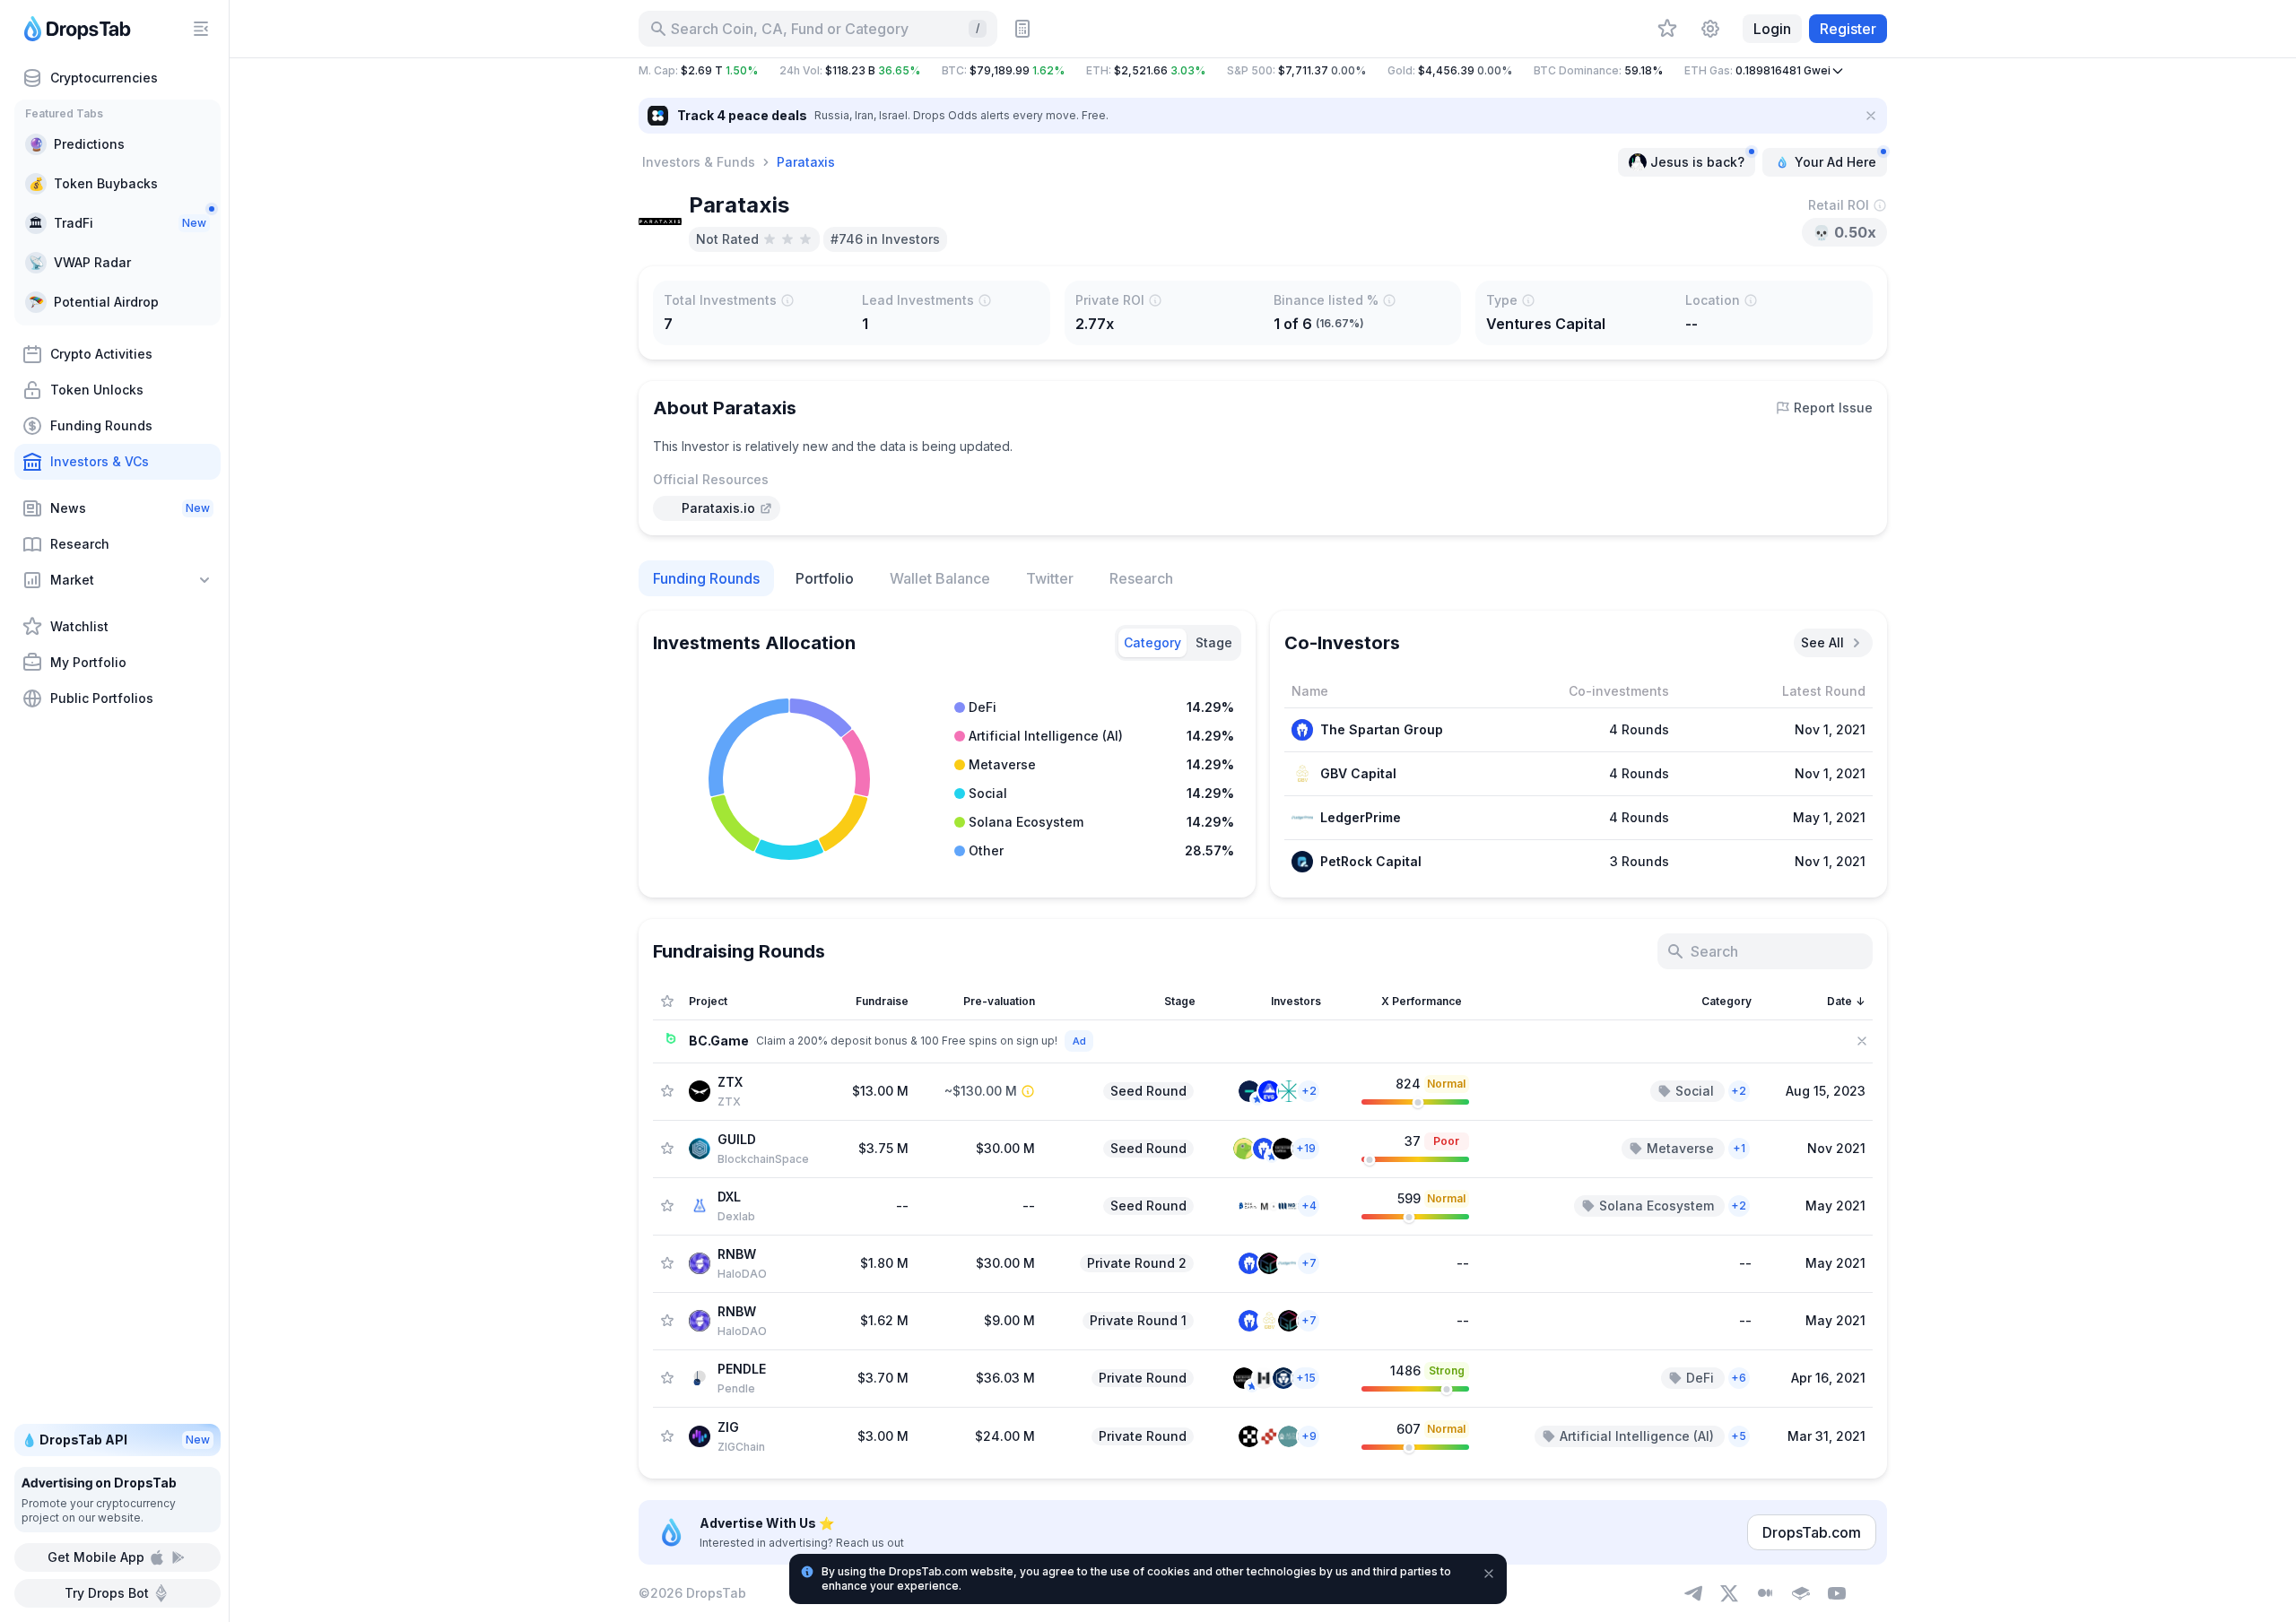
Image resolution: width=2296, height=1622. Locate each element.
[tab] (1152, 643)
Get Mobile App (96, 1557)
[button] (1263, 71)
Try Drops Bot (107, 1593)
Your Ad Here (1835, 162)
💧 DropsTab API (116, 1440)
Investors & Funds (699, 162)
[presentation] (717, 508)
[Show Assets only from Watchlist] (667, 1002)
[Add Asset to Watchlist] (667, 1091)
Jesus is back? (1697, 162)
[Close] (1871, 116)
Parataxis (806, 162)
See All (1822, 642)
